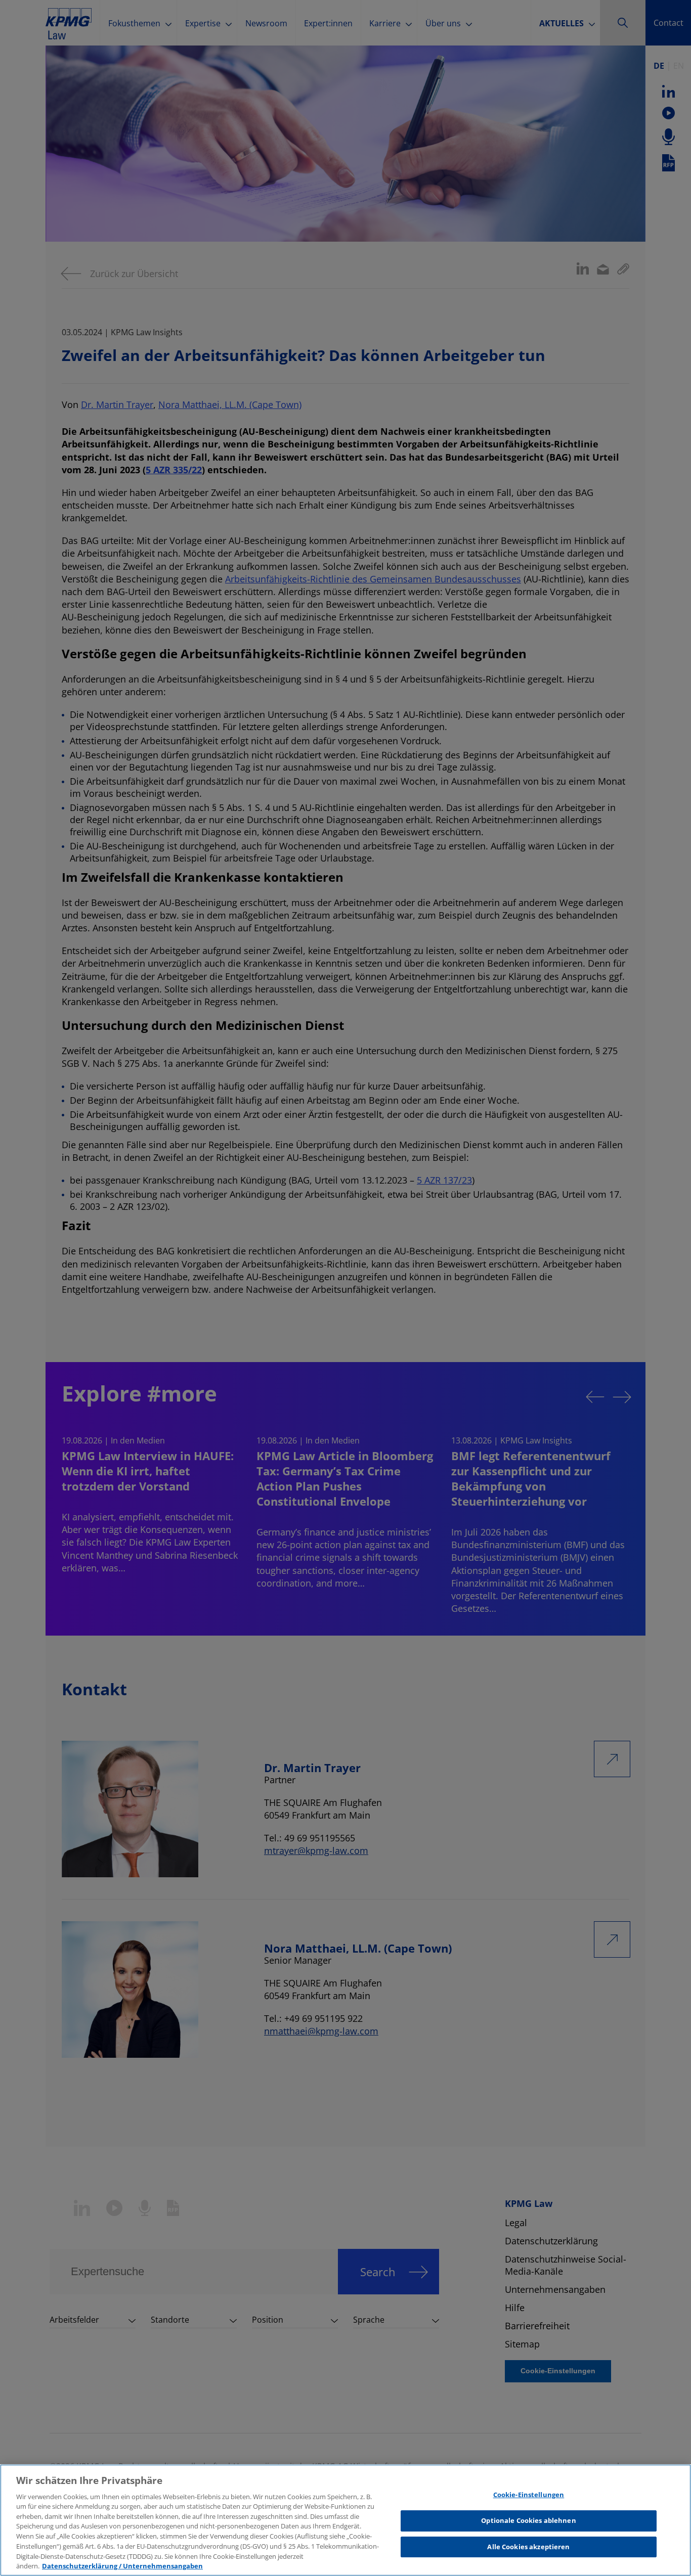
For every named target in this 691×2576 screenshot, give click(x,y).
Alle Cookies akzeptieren (528, 2547)
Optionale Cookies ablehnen (528, 2520)
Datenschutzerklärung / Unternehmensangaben (122, 2565)
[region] (345, 2520)
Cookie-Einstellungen (529, 2495)
